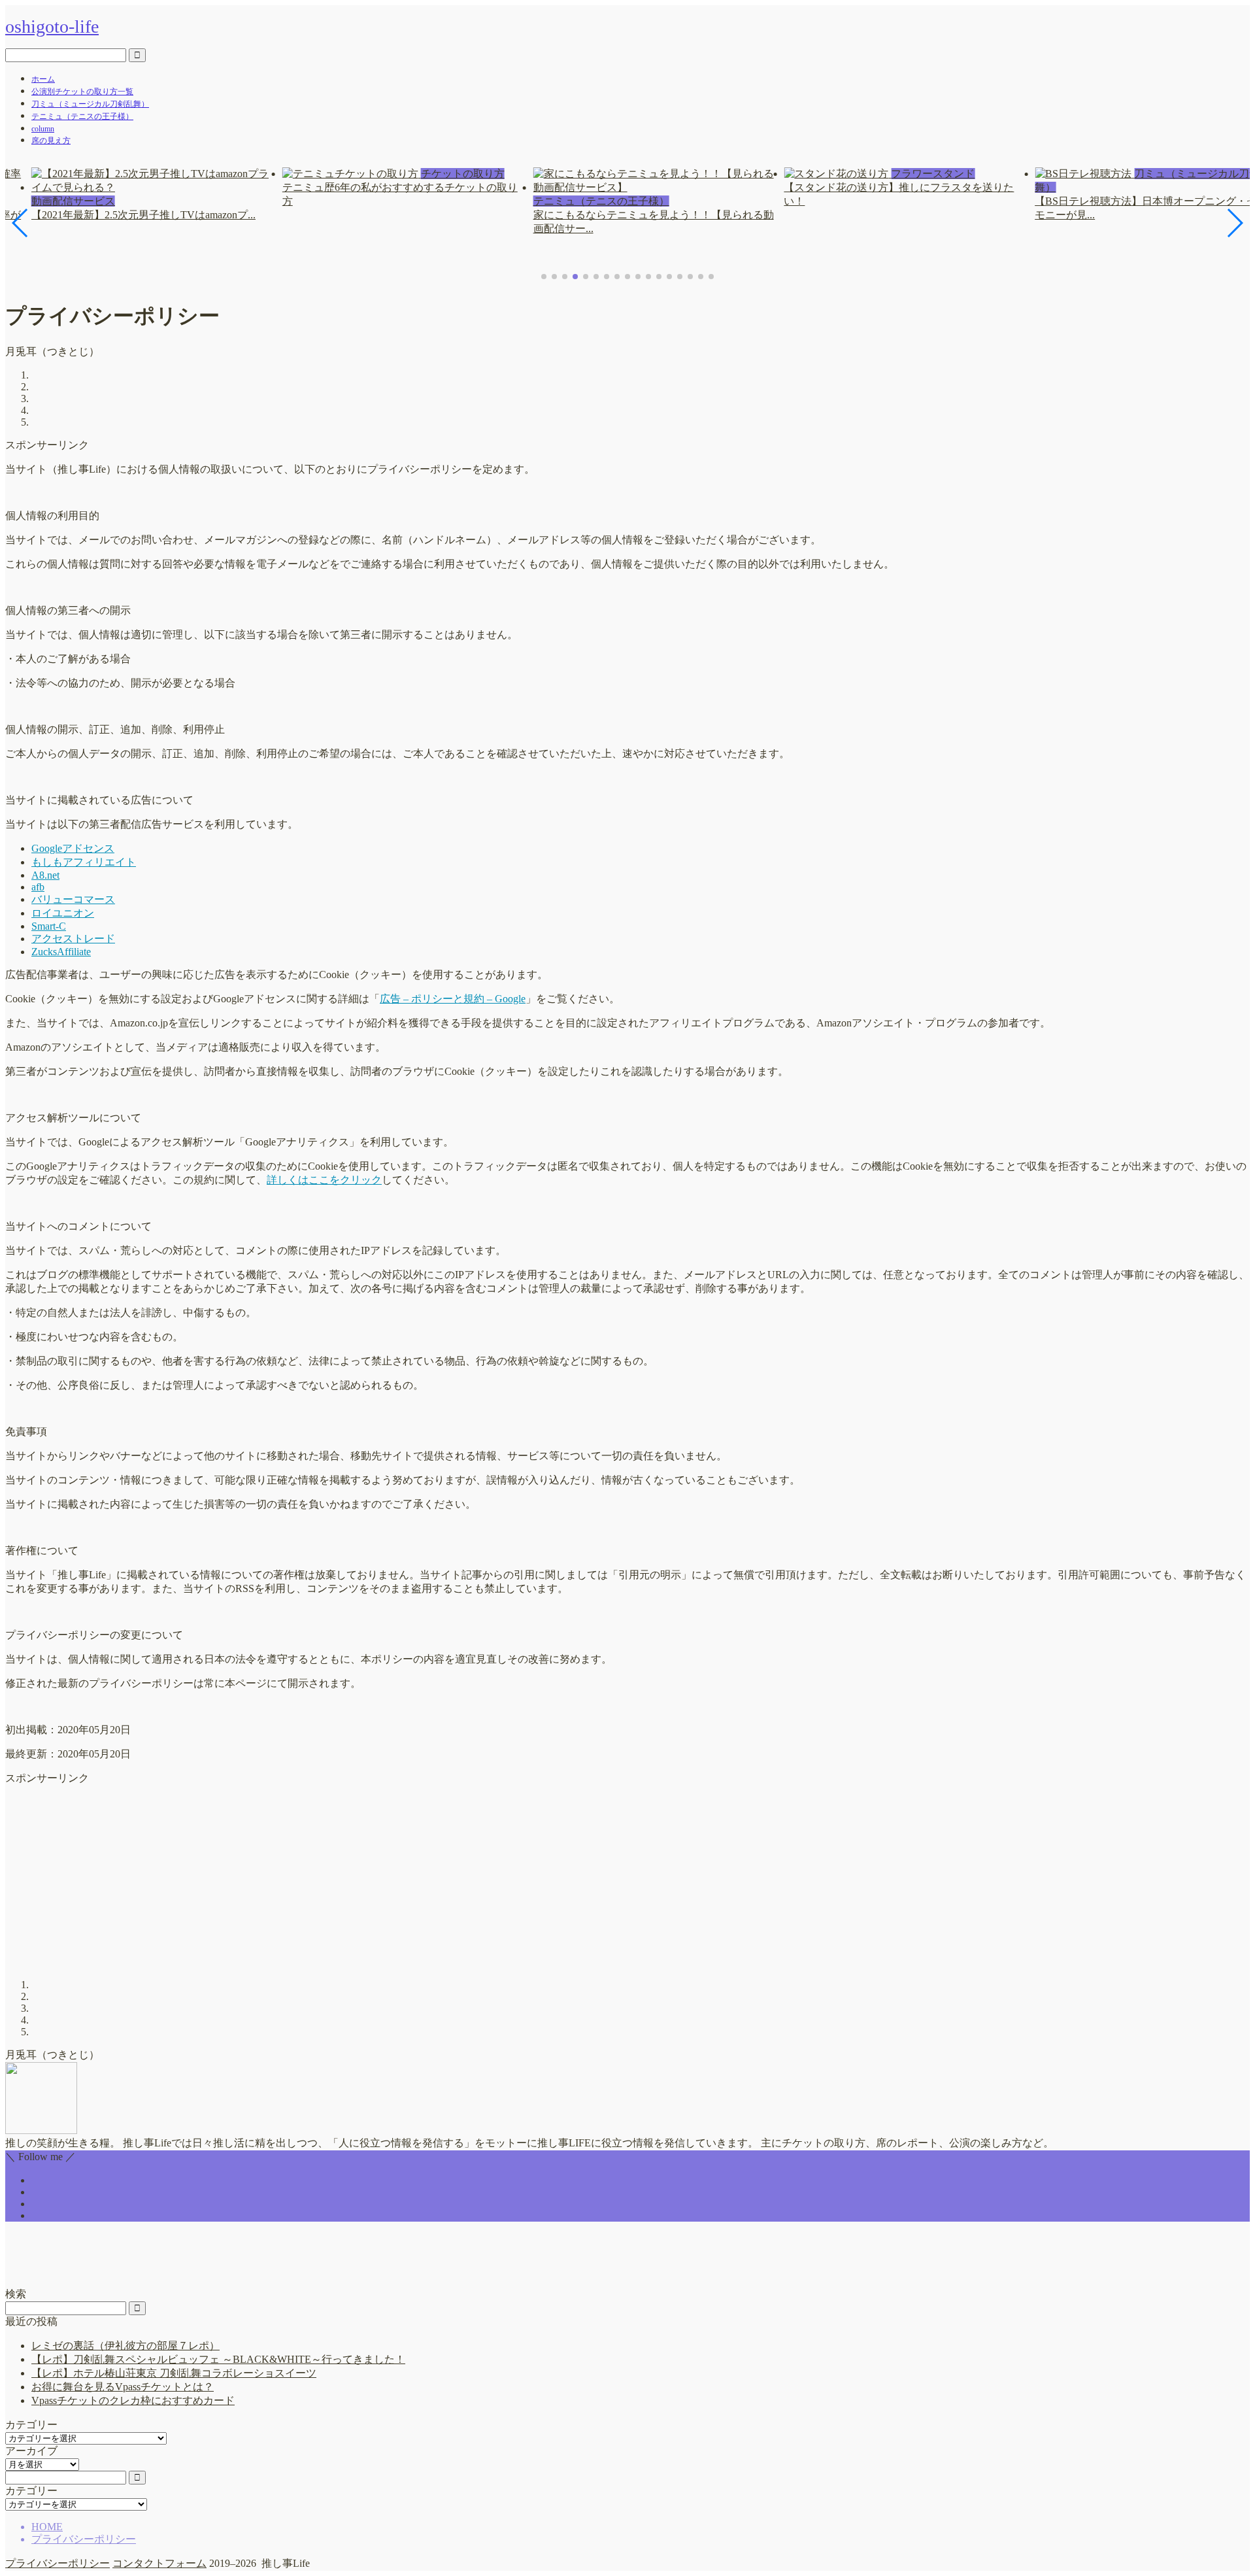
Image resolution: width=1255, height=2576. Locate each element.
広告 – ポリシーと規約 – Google (453, 999)
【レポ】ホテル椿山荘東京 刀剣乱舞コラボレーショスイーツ (174, 2373)
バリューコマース (73, 899)
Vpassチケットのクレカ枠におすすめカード (133, 2400)
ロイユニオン (63, 913)
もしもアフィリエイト (84, 862)
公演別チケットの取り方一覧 (82, 92)
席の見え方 (51, 141)
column (43, 129)
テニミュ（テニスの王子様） (82, 116)
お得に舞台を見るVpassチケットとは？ (123, 2387)
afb (38, 887)
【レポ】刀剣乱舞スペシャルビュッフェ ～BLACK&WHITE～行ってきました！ (218, 2359)
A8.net (45, 875)
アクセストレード (73, 939)
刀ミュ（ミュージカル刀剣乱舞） (90, 104)
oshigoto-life (52, 26)
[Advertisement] (397, 1877)
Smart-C (49, 926)
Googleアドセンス (73, 848)
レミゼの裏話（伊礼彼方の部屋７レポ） (125, 2346)
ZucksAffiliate (61, 952)
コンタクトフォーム (159, 2563)
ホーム (43, 79)
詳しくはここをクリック (324, 1180)
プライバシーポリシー (58, 2563)
